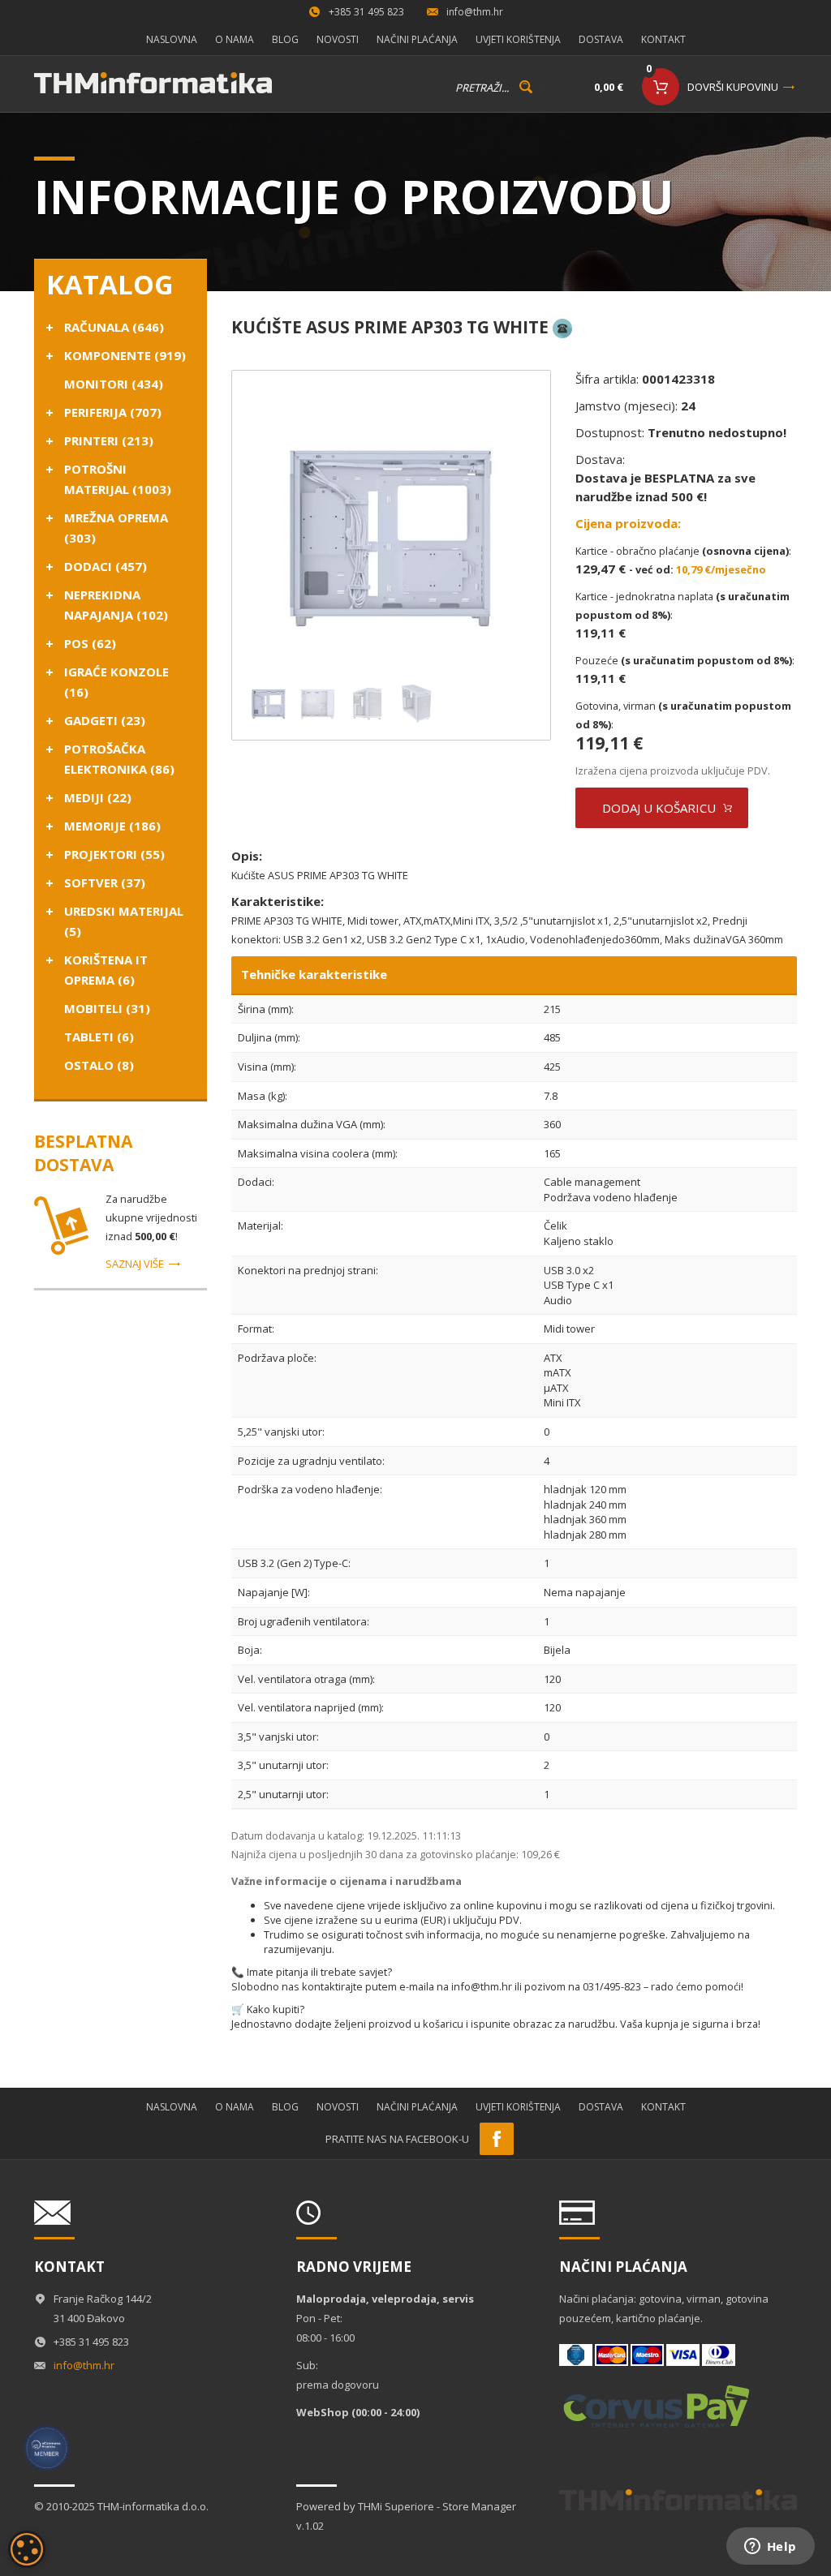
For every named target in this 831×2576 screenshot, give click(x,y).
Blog (285, 39)
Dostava (601, 39)
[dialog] (27, 2549)
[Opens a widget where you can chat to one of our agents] (770, 2548)
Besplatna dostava (83, 1153)
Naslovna (172, 39)
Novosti (338, 39)
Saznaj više (135, 1264)
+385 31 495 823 (366, 12)
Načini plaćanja (417, 39)
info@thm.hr (475, 12)
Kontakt (663, 39)
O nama (235, 39)
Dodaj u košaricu (659, 808)
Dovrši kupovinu (733, 87)
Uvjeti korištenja (518, 39)
